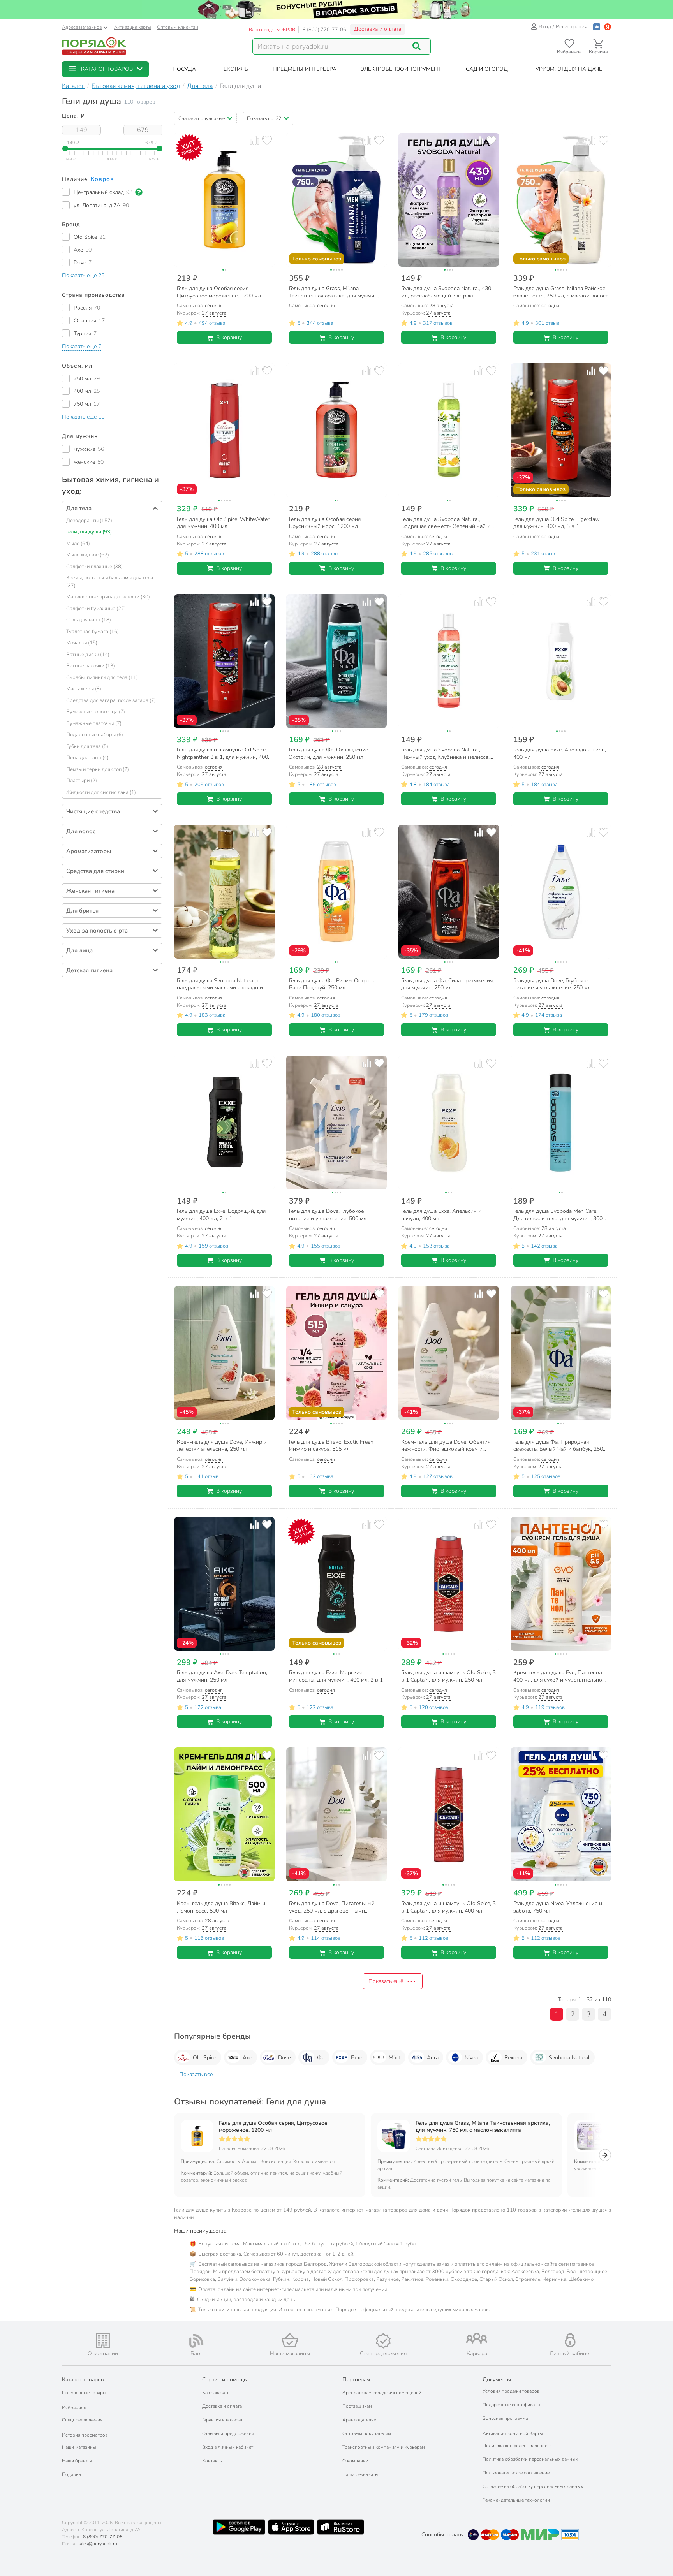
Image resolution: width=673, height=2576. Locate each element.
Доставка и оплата (378, 29)
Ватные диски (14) (88, 655)
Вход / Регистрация (563, 27)
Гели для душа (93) (89, 532)
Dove (284, 2058)
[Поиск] (417, 46)
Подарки (71, 2474)
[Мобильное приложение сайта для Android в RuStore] (340, 2527)
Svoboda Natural (569, 2058)
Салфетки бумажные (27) (96, 609)
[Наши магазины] (290, 2340)
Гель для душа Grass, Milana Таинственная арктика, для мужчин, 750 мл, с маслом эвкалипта (483, 2127)
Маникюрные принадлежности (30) (108, 597)
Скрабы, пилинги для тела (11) (102, 677)
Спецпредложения (82, 2420)
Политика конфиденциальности (517, 2446)
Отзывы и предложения (228, 2433)
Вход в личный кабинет (228, 2447)
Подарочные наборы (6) (95, 735)
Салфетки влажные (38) (94, 567)
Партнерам (356, 2380)
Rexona (513, 2058)
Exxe (357, 2058)
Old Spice (204, 2058)
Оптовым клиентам (178, 27)
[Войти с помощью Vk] (597, 27)
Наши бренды (77, 2461)
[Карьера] (477, 2338)
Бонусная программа (505, 2418)
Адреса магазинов (82, 27)
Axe (247, 2058)
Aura (433, 2058)
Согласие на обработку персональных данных (533, 2486)
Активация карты (133, 27)
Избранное (74, 2408)
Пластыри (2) (82, 781)
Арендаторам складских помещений (382, 2393)
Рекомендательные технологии (516, 2500)
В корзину (229, 337)
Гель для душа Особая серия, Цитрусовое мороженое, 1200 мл (273, 2127)
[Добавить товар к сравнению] (255, 140)
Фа (321, 2058)
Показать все (196, 2074)
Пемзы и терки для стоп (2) (98, 769)
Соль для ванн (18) (89, 620)
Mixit (395, 2058)
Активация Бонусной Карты (513, 2433)
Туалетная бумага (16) (92, 632)
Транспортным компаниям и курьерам (384, 2447)
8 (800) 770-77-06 (324, 30)
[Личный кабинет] (570, 2340)
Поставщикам (357, 2406)
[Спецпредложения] (383, 2341)
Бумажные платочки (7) (94, 723)
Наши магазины (79, 2447)
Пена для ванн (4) (87, 758)
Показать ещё (386, 1981)
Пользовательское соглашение (516, 2473)
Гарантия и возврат (222, 2420)
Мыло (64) (78, 544)
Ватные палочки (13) (91, 666)
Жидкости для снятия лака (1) (101, 792)
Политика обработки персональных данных (530, 2459)
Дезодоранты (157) (89, 521)
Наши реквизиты (360, 2474)
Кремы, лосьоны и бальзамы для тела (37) (110, 582)
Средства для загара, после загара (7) (111, 700)
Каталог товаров (83, 2380)
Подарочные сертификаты (511, 2405)
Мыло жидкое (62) (88, 555)
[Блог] (196, 2341)
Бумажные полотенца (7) (96, 712)
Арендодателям (359, 2420)
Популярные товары (84, 2393)
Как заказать (216, 2393)
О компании (355, 2461)
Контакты (212, 2461)
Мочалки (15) (82, 643)
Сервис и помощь (224, 2380)
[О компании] (103, 2341)
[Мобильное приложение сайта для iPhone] (291, 2527)
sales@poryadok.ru (97, 2544)
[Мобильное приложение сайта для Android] (239, 2527)
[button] (105, 69)
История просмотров (85, 2435)
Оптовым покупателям (367, 2433)
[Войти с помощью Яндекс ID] (608, 27)
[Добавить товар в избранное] (267, 140)
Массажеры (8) (84, 689)
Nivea (471, 2058)
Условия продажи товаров (511, 2391)
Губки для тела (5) (87, 746)
